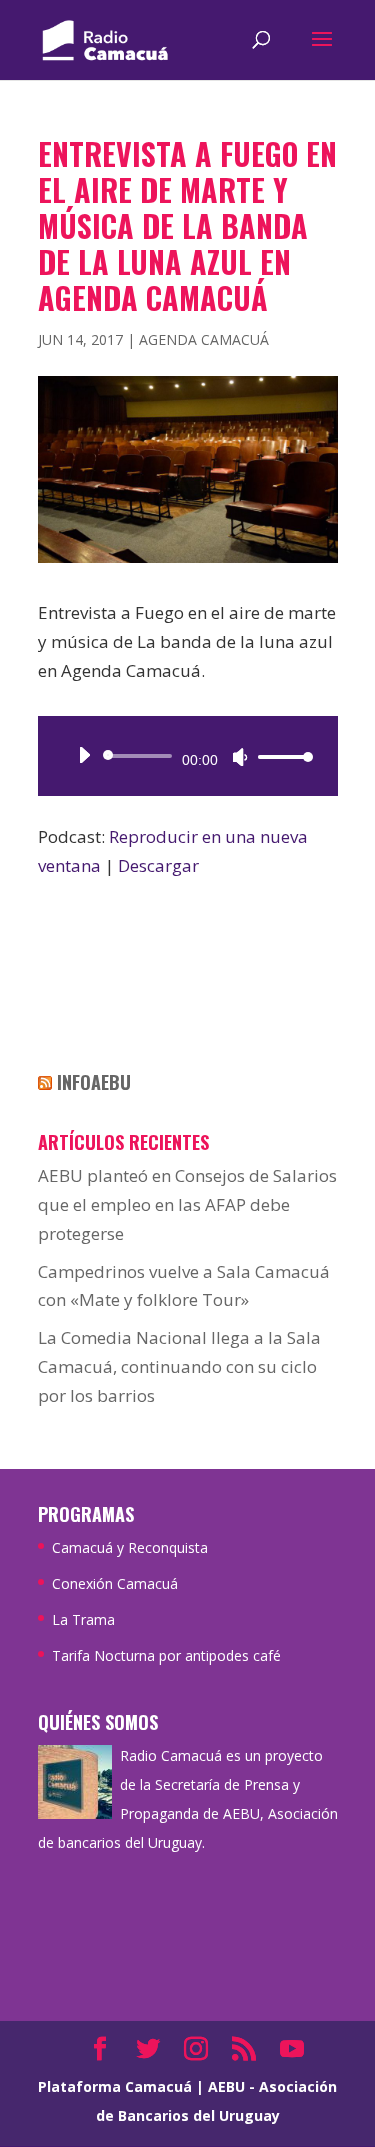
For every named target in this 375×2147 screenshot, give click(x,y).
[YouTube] (292, 2050)
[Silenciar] (240, 757)
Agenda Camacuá (204, 339)
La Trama (83, 1619)
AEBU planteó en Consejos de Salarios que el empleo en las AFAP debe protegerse (187, 1204)
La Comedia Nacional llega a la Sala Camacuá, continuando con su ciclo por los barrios (179, 1366)
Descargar (158, 865)
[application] (188, 756)
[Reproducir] (84, 755)
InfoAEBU (94, 1082)
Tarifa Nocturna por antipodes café (166, 1655)
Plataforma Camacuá (115, 2086)
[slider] (280, 756)
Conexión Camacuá (115, 1583)
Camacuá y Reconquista (130, 1547)
